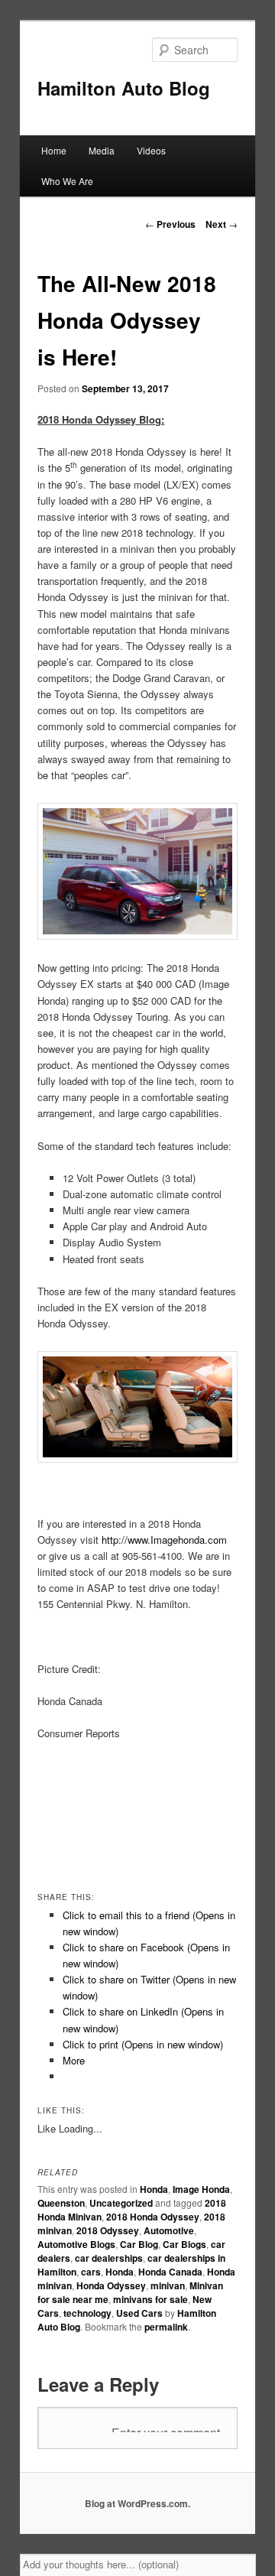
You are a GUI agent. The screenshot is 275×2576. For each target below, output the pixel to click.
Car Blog (139, 2244)
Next (222, 224)
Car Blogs (184, 2244)
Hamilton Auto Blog (124, 88)
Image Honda (201, 2189)
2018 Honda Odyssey (153, 2217)
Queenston (61, 2203)
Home (54, 150)
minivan (168, 2285)
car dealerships (109, 2258)
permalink (166, 2327)
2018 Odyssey (108, 2230)
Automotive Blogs (76, 2244)
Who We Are (67, 181)
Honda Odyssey (111, 2285)
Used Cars (139, 2313)
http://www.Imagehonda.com (164, 1540)
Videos (151, 150)
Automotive (169, 2230)
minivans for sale (150, 2299)
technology (87, 2313)
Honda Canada (170, 2272)
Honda (154, 2189)
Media (102, 150)
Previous (170, 224)
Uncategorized (121, 2203)
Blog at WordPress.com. (137, 2503)
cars (91, 2272)
